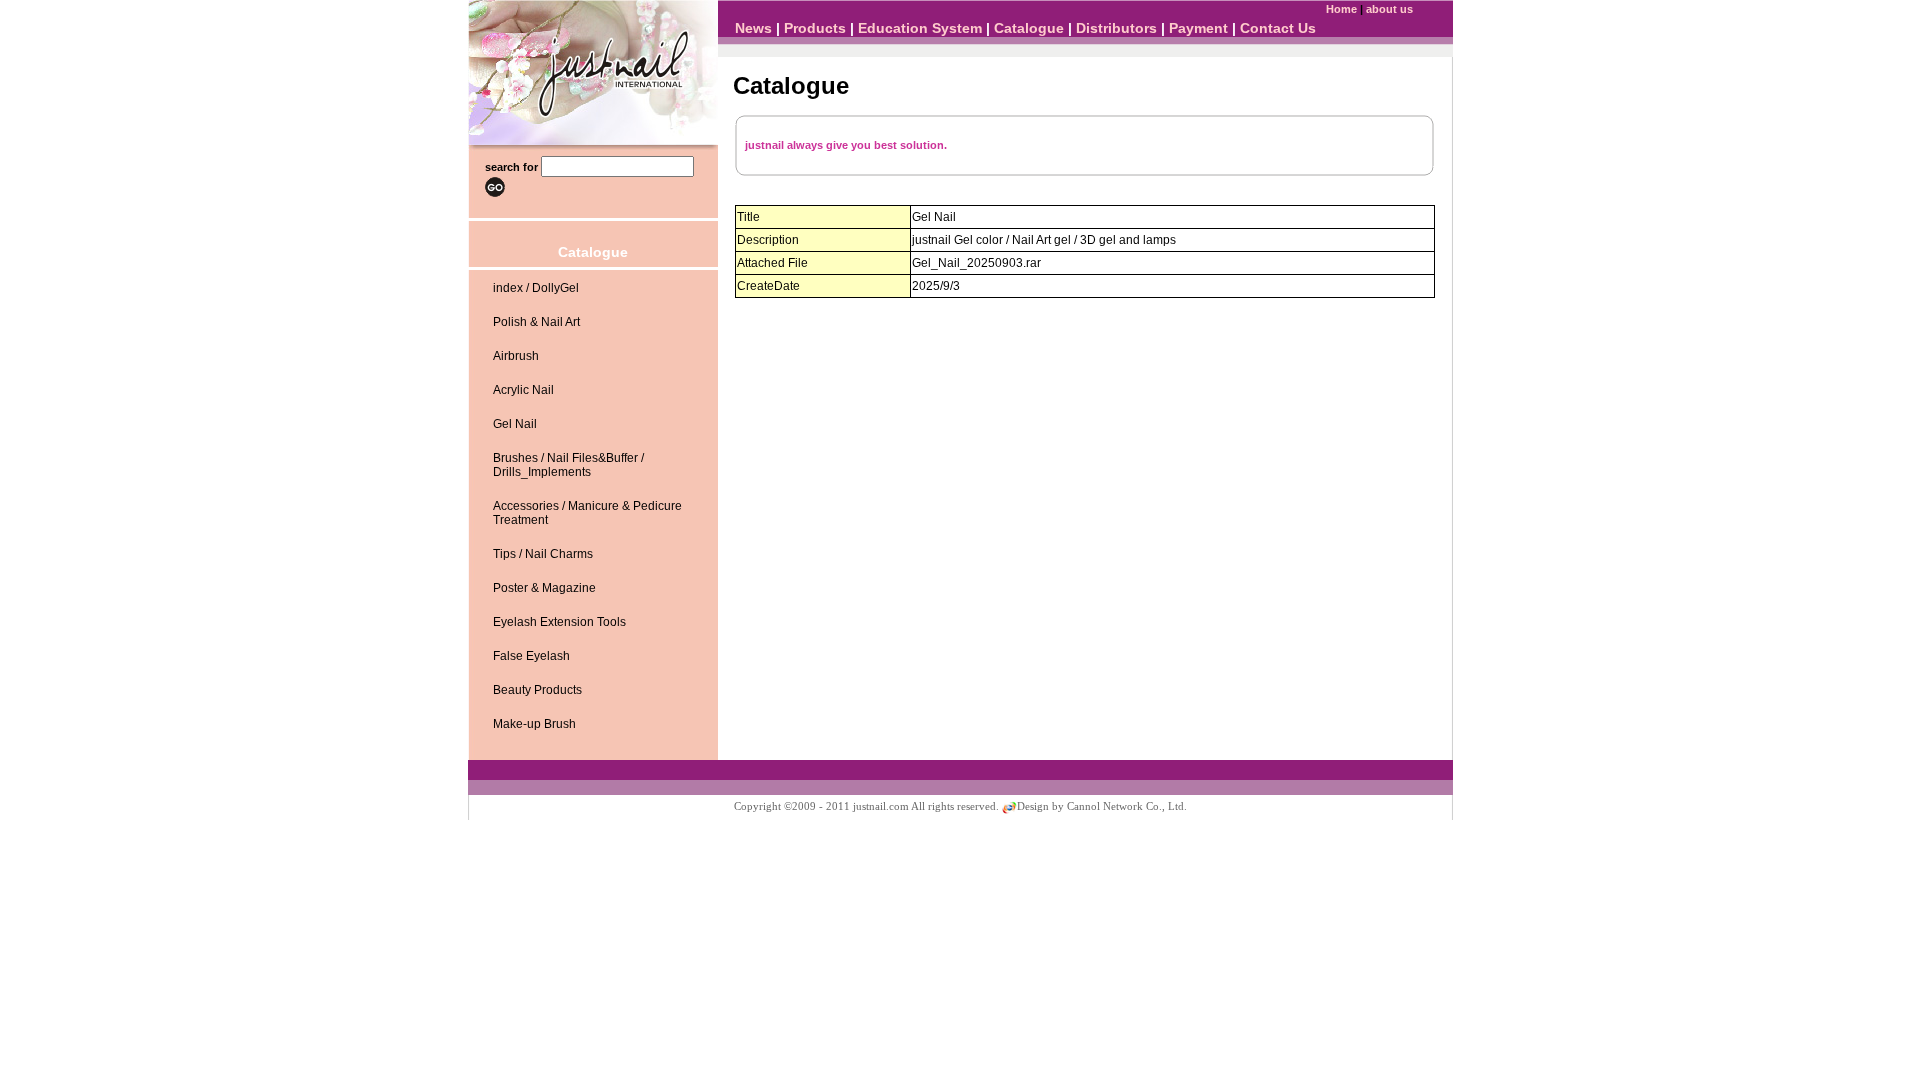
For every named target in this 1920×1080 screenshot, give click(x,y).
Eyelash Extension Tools (559, 622)
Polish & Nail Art (536, 322)
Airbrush (516, 356)
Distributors (1116, 28)
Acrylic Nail (523, 390)
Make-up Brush (534, 724)
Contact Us (1278, 28)
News (753, 28)
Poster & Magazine (544, 588)
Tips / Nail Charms (543, 554)
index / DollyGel (536, 288)
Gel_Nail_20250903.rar (976, 263)
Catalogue (1029, 28)
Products (815, 28)
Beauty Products (537, 690)
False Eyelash (531, 656)
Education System (920, 28)
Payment (1198, 28)
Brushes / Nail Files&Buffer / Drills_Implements (568, 465)
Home (1341, 9)
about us (1389, 9)
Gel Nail (515, 424)
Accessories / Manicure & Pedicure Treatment (587, 513)
